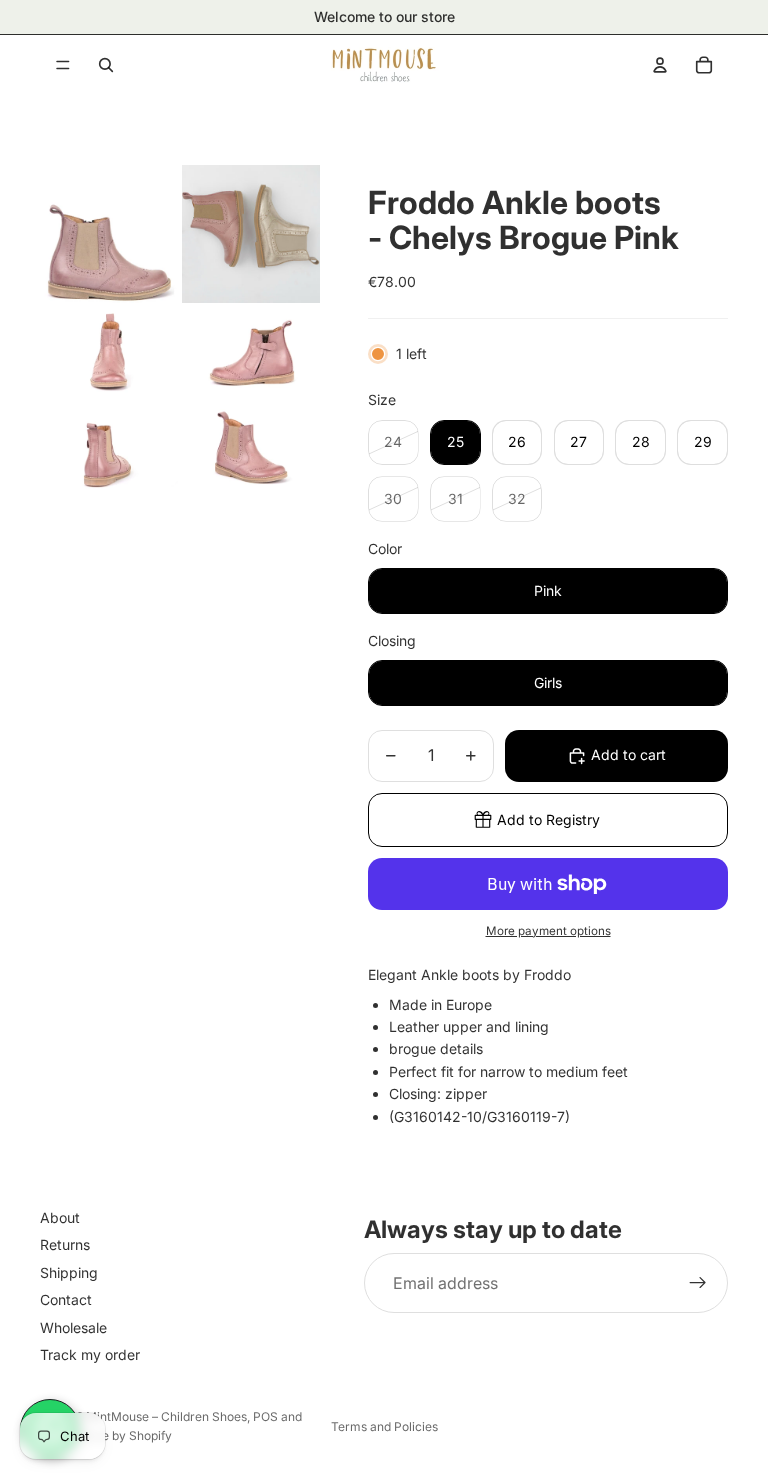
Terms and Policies (384, 1426)
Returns (65, 1244)
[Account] (660, 65)
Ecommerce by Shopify (106, 1435)
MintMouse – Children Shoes (166, 1416)
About (60, 1217)
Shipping (69, 1272)
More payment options (548, 931)
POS (265, 1416)
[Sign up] (698, 1283)
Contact (66, 1299)
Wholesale (73, 1326)
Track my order (90, 1354)
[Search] (106, 65)
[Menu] (63, 65)
